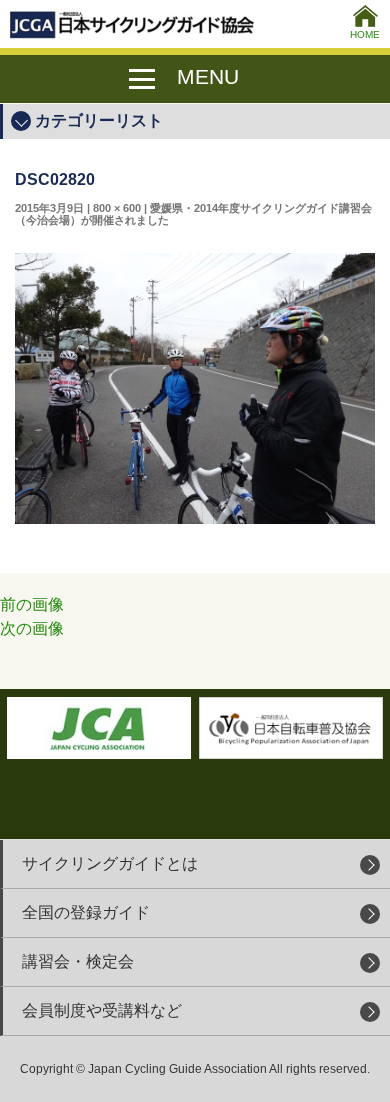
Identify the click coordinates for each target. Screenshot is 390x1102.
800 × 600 (117, 208)
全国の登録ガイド (86, 912)
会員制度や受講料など (102, 1010)
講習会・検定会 (78, 961)
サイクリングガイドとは (110, 863)
